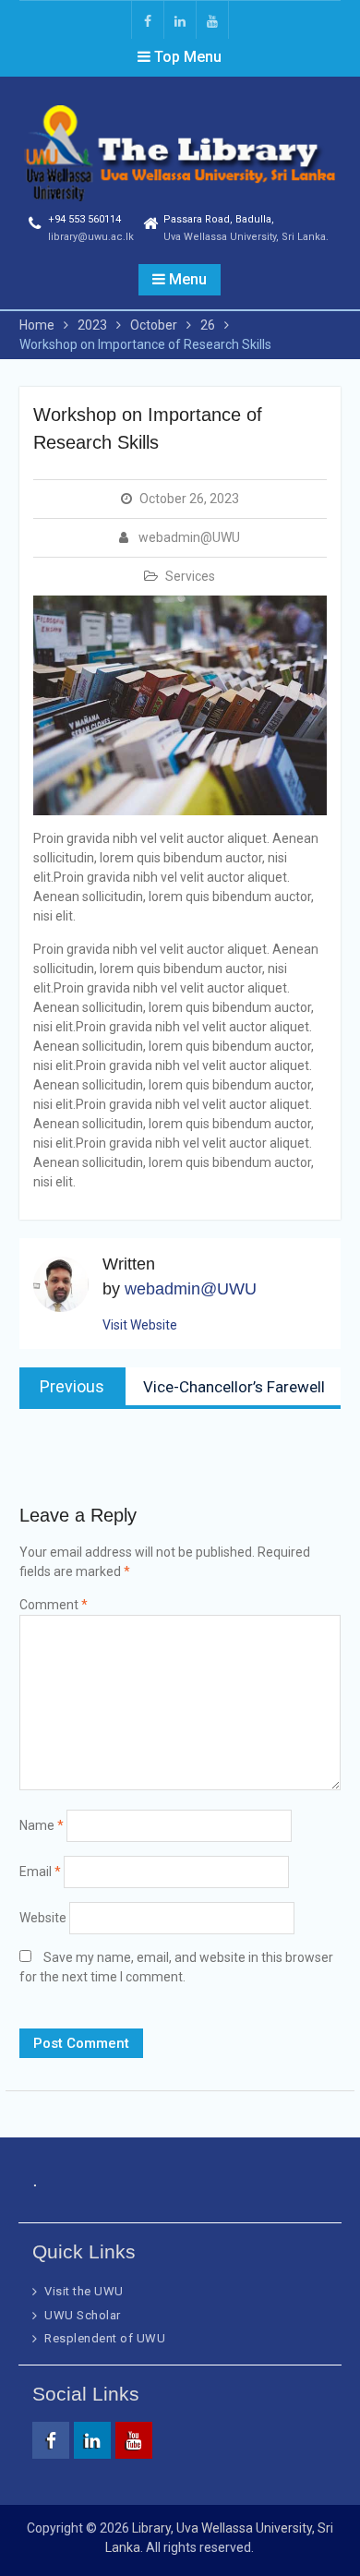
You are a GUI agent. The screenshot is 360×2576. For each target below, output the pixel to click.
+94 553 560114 (84, 219)
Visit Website (140, 1325)
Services (190, 576)
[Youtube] (212, 20)
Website (43, 1918)
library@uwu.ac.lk (91, 237)
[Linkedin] (180, 20)
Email (40, 1872)
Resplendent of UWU (105, 2338)
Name (42, 1825)
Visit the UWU (84, 2291)
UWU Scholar (83, 2315)
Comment (54, 1605)
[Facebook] (148, 20)
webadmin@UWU (189, 537)
